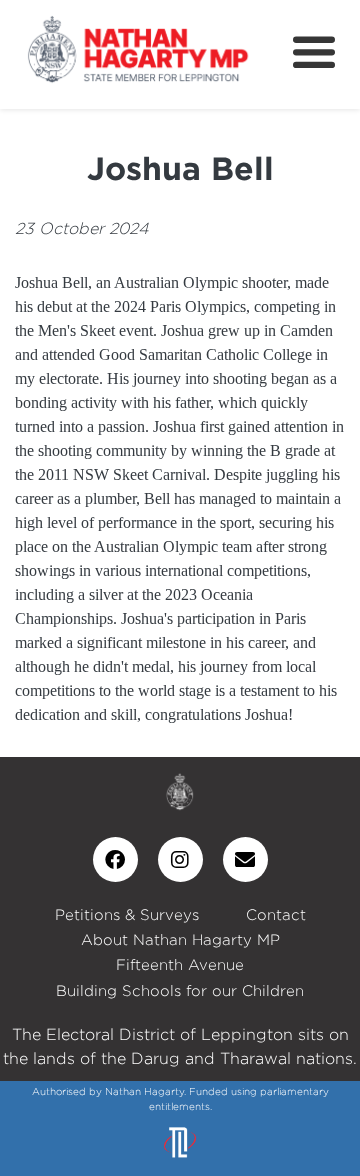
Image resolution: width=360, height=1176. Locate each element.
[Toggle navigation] (314, 53)
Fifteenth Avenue (180, 964)
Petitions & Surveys (127, 914)
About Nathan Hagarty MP (180, 939)
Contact (276, 914)
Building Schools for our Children (180, 990)
